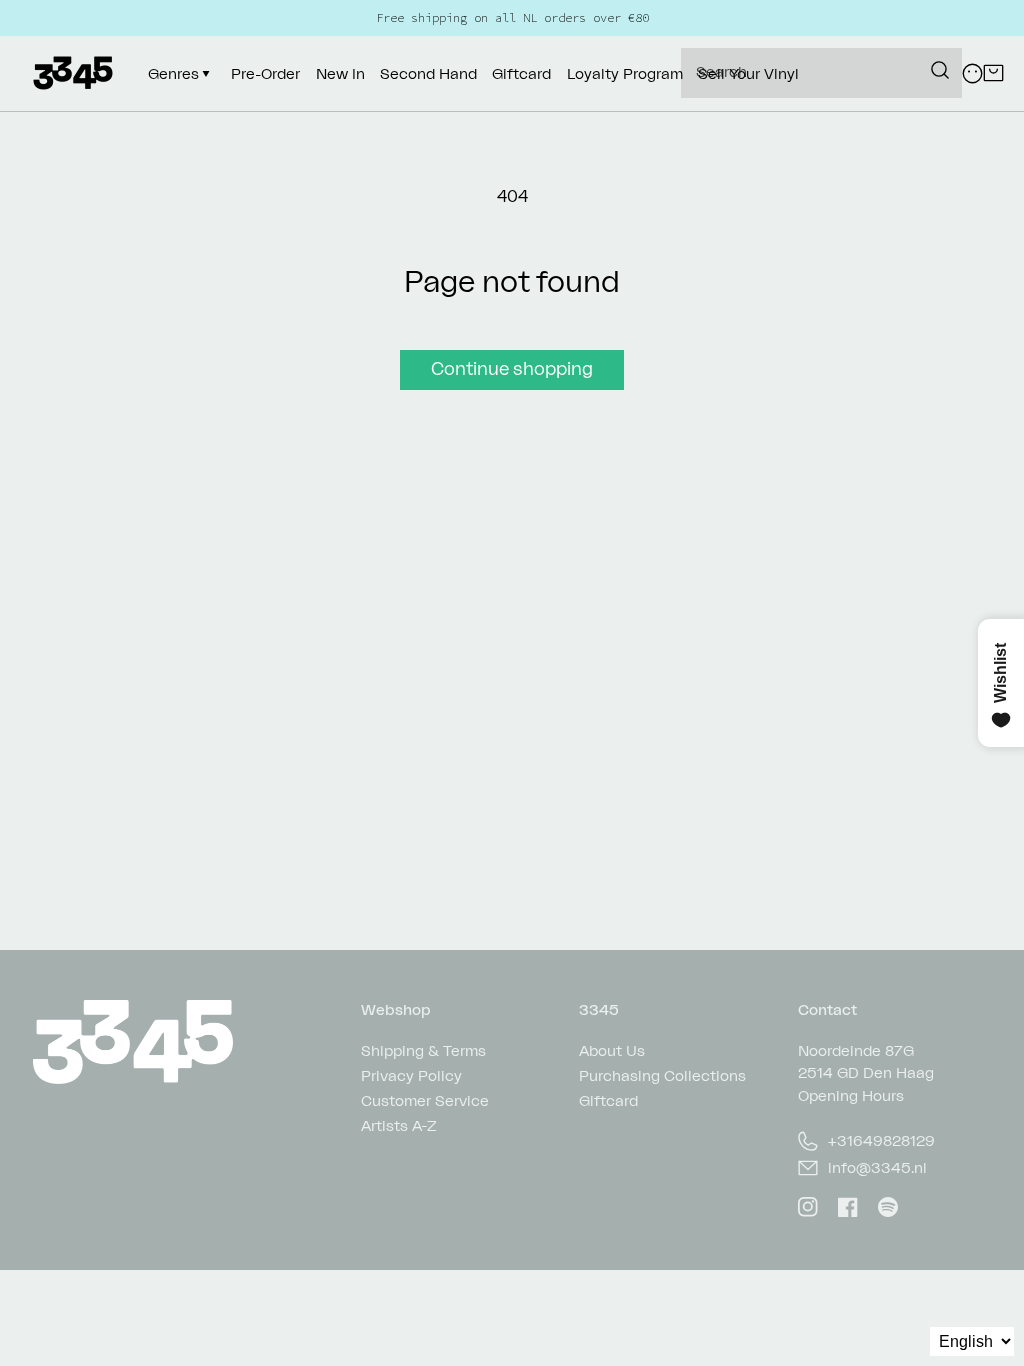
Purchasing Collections (662, 1075)
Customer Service (425, 1100)
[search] (821, 73)
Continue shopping (512, 368)
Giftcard (608, 1100)
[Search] (940, 70)
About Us (612, 1051)
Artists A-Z (399, 1125)
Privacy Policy (411, 1075)
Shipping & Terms (423, 1051)
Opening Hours (851, 1095)
